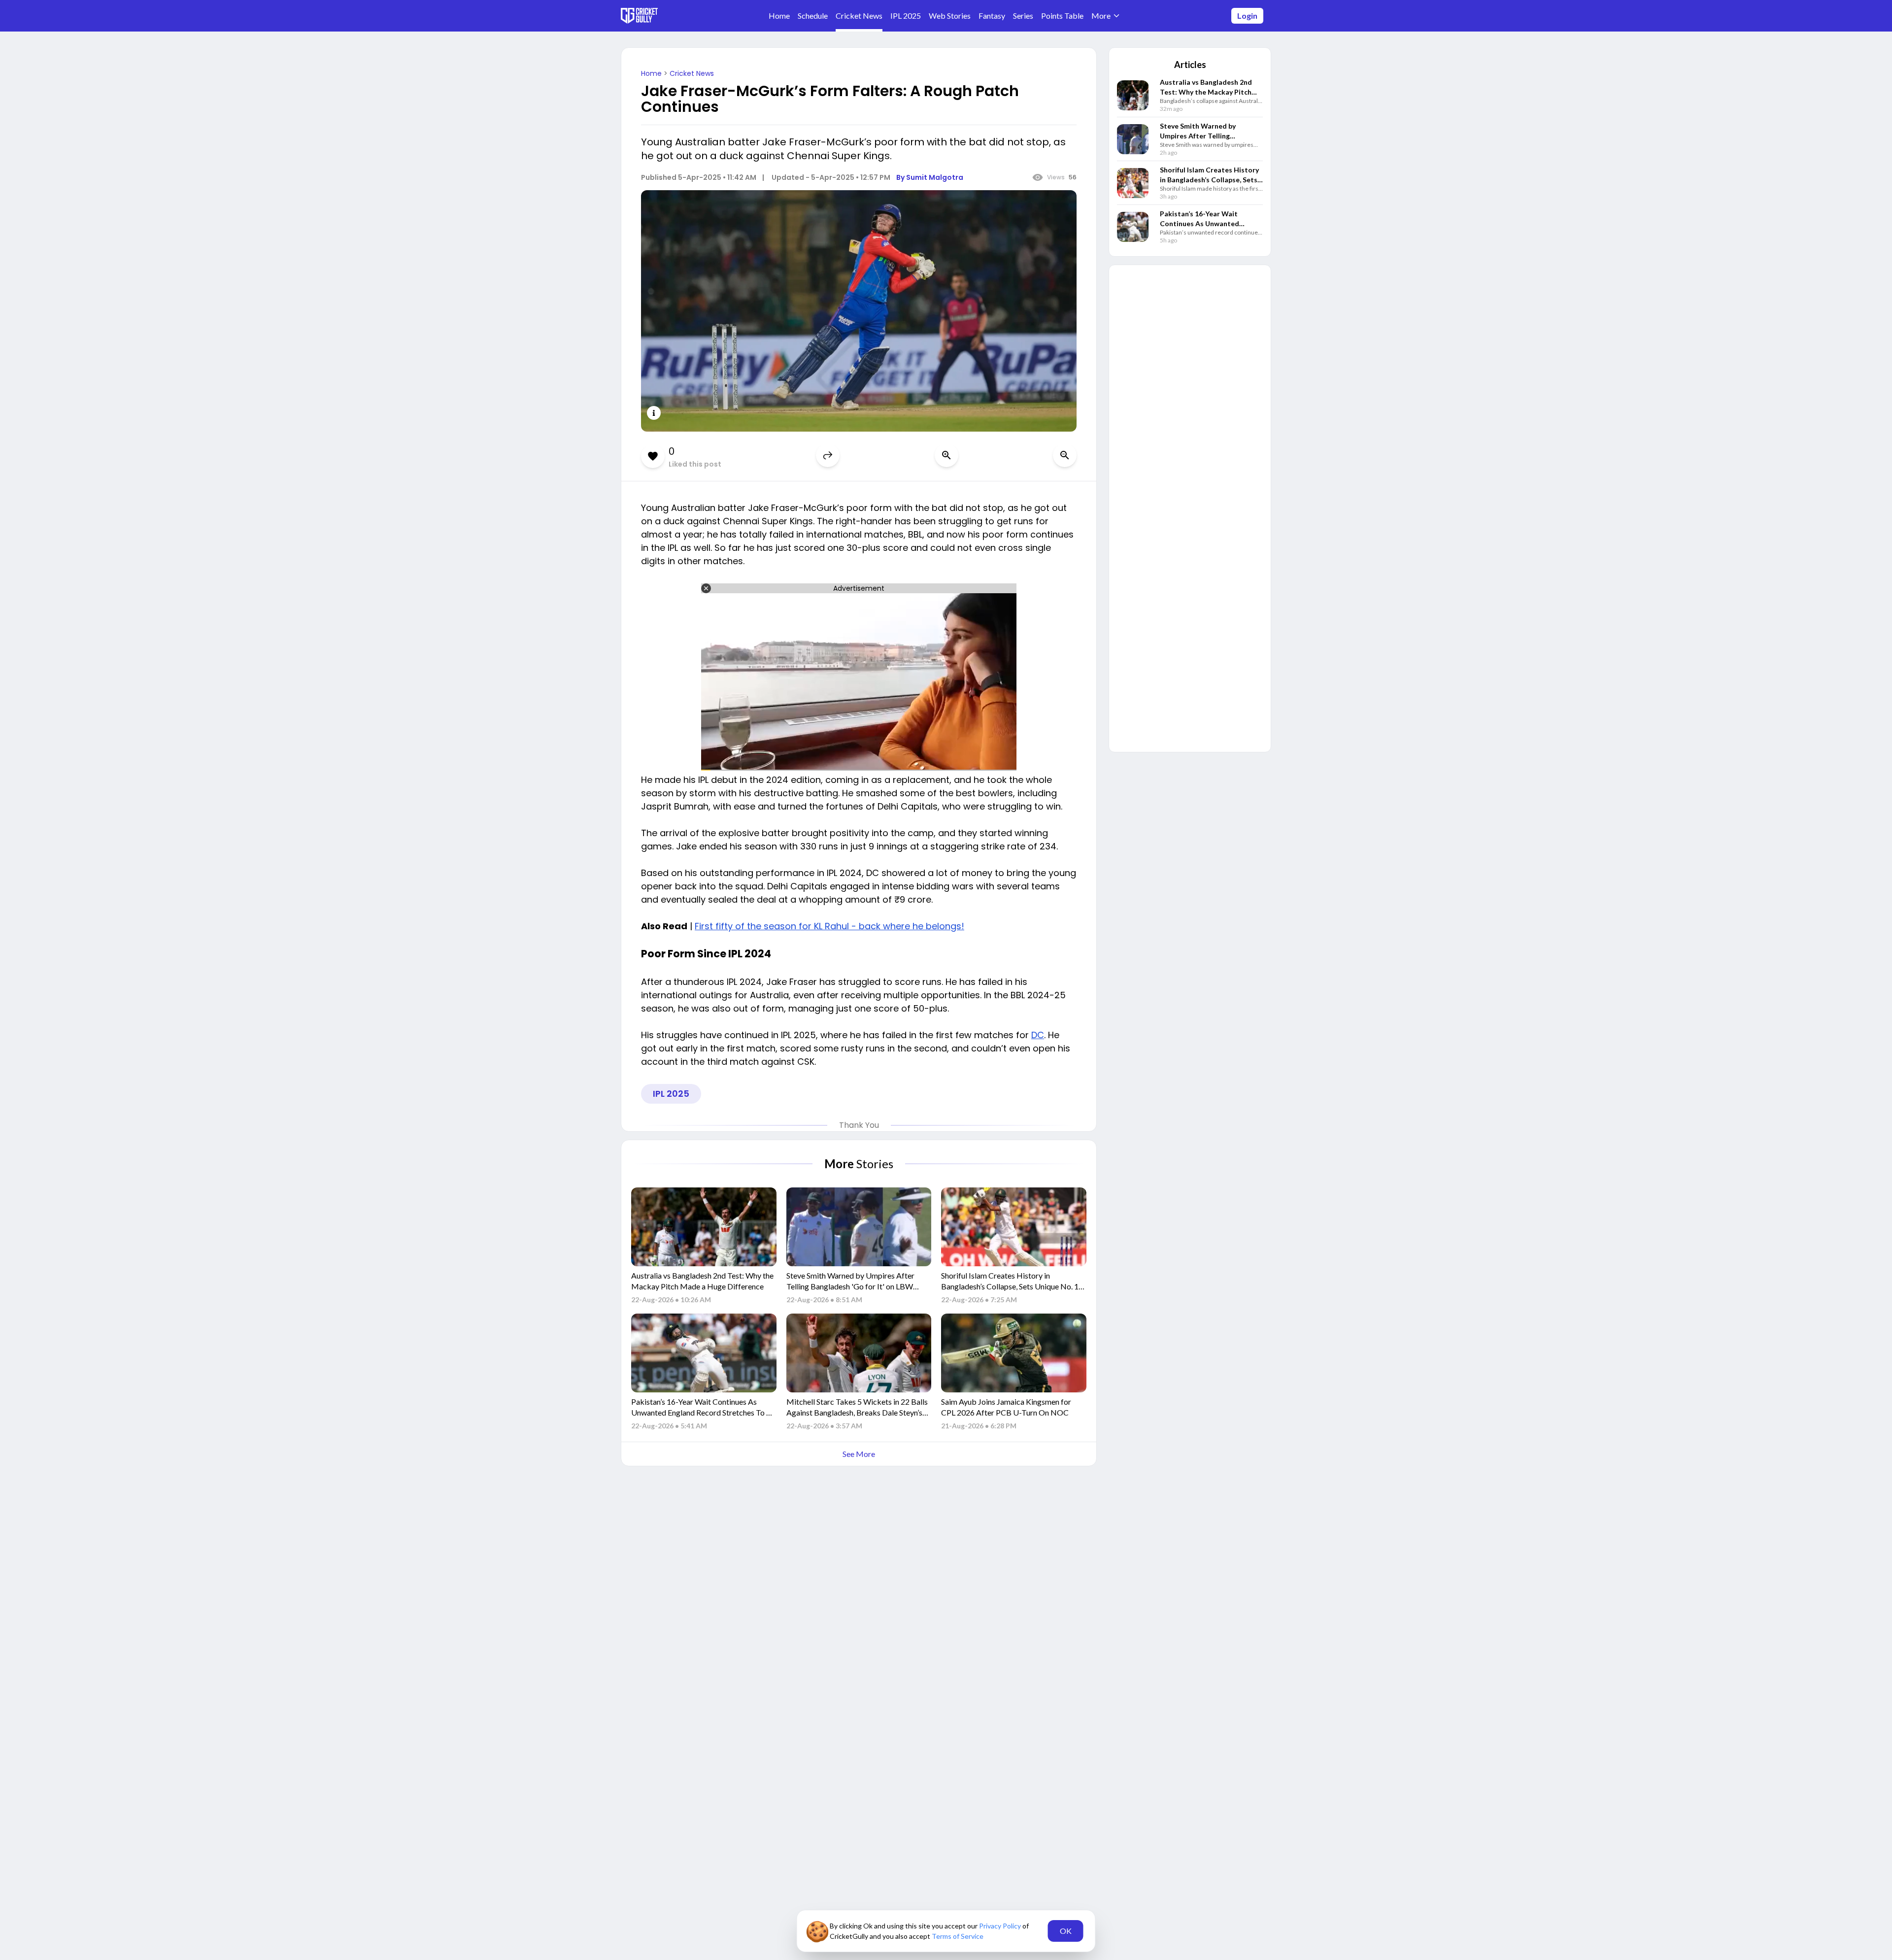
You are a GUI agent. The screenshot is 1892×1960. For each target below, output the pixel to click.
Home (652, 73)
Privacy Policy (1001, 1926)
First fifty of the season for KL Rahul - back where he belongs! (829, 926)
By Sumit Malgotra (930, 177)
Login (1247, 16)
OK (1066, 1931)
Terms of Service (958, 1936)
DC (1038, 1035)
